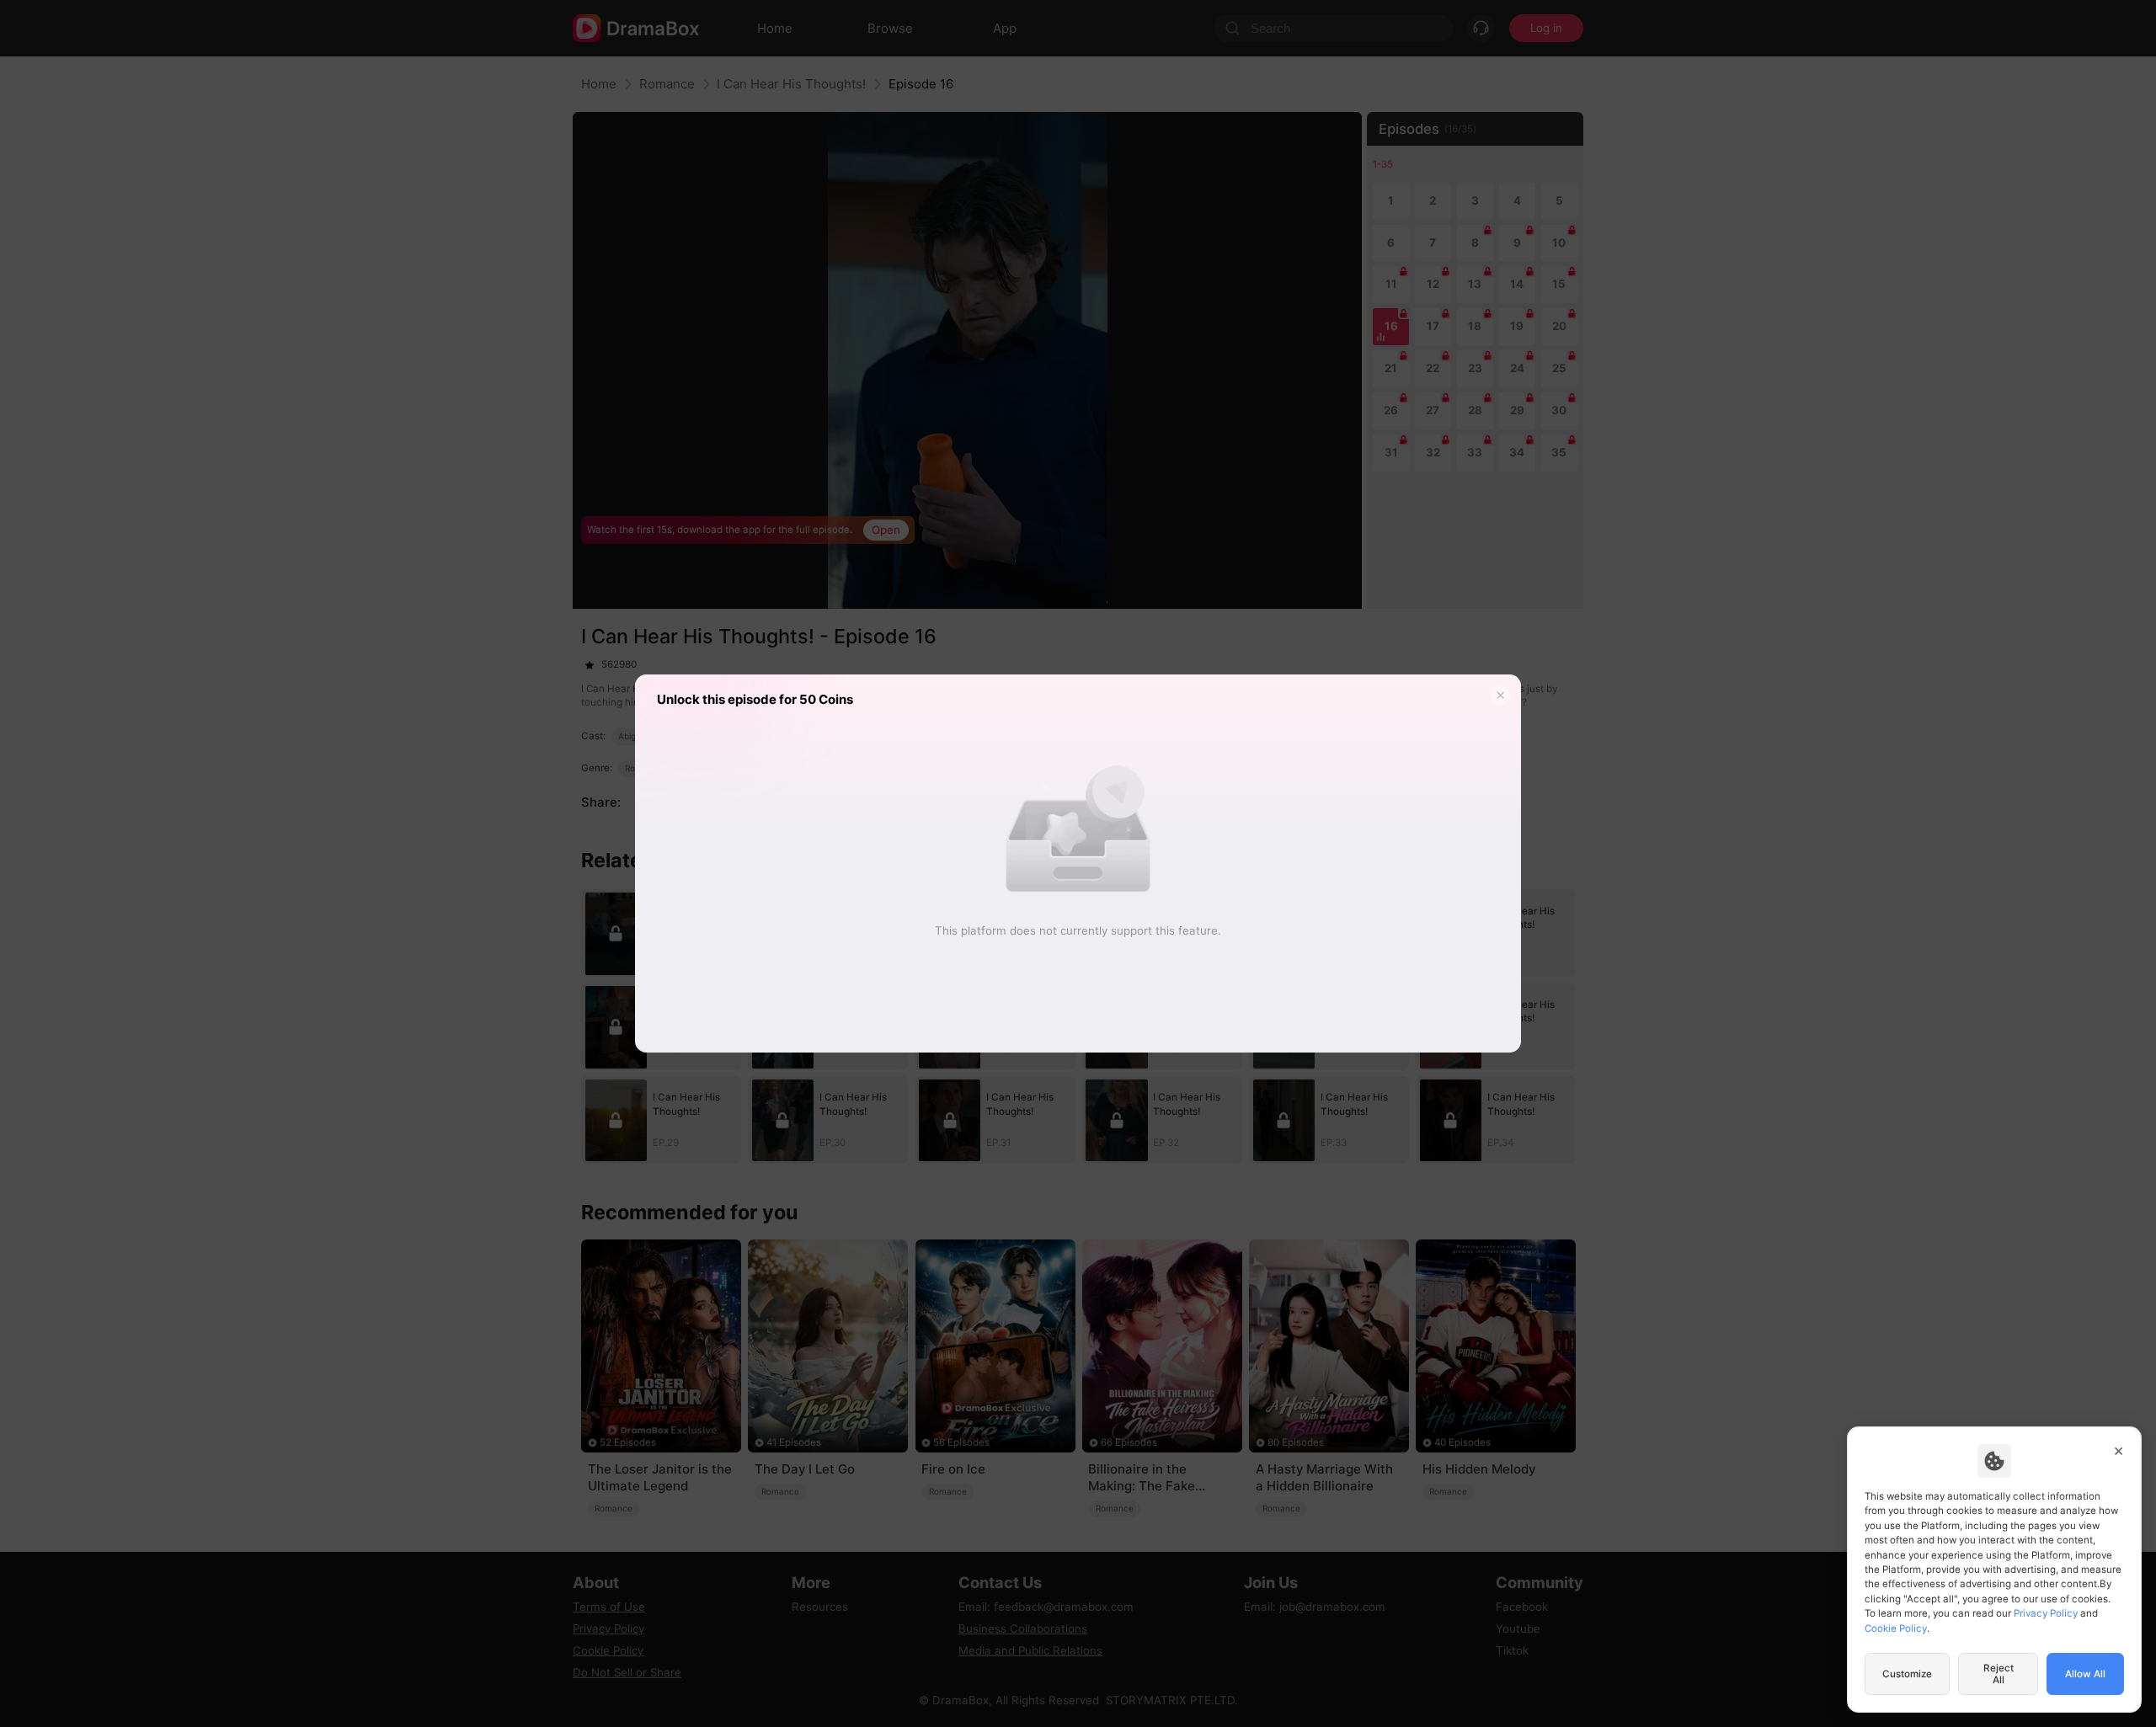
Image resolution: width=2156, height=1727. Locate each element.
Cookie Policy (1896, 1628)
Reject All (1999, 1674)
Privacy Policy (2046, 1613)
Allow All (2085, 1674)
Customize (1907, 1674)
